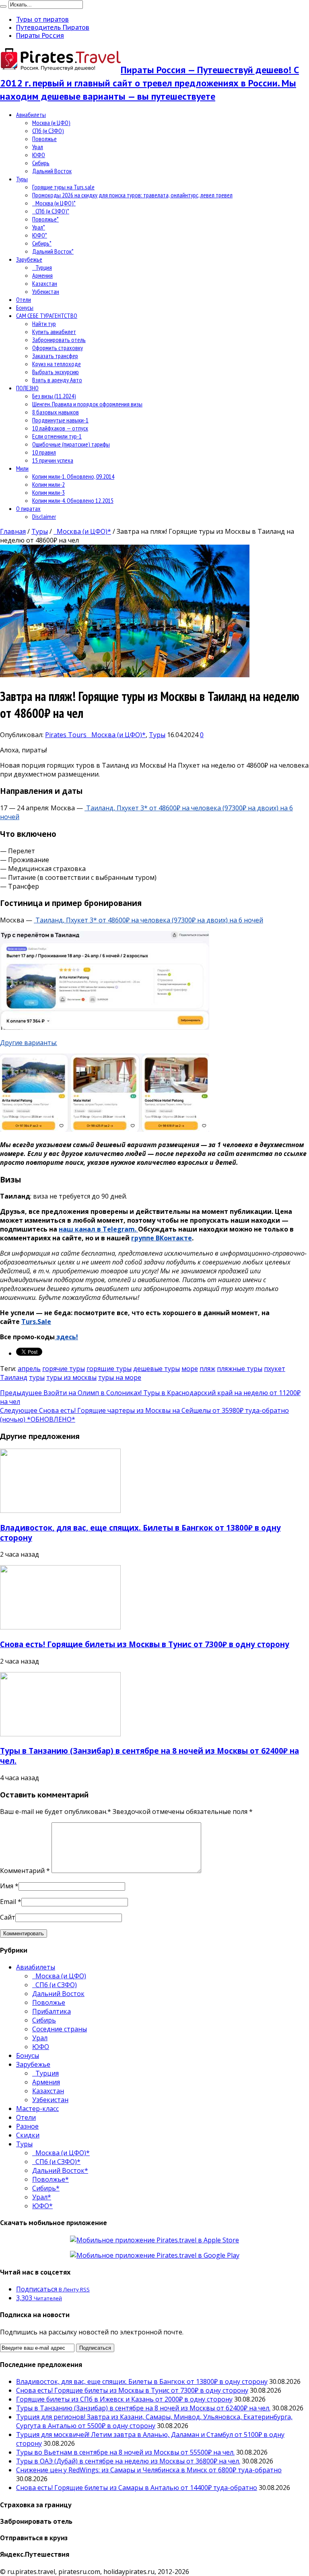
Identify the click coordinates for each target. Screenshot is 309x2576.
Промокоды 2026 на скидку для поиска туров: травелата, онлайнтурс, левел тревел (132, 195)
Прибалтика (51, 2011)
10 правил (44, 452)
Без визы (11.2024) (54, 396)
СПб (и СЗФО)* (51, 211)
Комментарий (25, 1871)
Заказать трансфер (55, 356)
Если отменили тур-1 (57, 436)
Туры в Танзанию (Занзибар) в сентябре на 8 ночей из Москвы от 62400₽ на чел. (143, 2408)
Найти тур (44, 324)
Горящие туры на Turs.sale (63, 187)
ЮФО (39, 155)
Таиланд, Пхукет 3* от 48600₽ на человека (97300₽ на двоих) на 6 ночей (148, 920)
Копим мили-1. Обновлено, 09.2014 (73, 476)
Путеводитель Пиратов (53, 27)
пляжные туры (240, 1369)
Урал (38, 147)
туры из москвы (71, 1377)
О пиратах (28, 508)
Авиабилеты (31, 115)
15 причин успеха (53, 460)
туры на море (120, 1377)
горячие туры (64, 1369)
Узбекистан (46, 291)
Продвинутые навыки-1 (60, 420)
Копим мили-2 (48, 484)
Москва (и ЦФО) (51, 123)
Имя (7, 1886)
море (190, 1369)
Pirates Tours (67, 735)
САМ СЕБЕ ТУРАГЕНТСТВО (47, 316)
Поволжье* (45, 219)
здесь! (66, 1337)
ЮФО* (40, 235)
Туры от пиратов (42, 19)
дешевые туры (157, 1369)
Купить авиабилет (54, 332)
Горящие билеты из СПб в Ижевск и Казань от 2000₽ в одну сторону (124, 2399)
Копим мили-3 (48, 492)
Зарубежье (29, 259)
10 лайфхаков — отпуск (60, 428)
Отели (24, 299)
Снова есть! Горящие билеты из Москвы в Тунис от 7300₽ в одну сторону (145, 1644)
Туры (22, 179)
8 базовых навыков (56, 412)
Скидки (28, 2135)
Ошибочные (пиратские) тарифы (71, 444)
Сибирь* (42, 243)
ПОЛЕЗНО (27, 388)
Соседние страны (60, 2029)
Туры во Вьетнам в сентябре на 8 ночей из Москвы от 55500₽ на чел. (125, 2452)
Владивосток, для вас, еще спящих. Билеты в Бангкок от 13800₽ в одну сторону (142, 2381)
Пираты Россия (40, 35)
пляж (207, 1369)
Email (8, 1902)
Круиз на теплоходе (57, 364)
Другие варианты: (29, 1043)
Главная (13, 531)
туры (37, 1377)
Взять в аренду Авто (57, 380)
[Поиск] (3, 6)
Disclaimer (44, 516)
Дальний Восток (52, 171)
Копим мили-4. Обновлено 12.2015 (73, 500)
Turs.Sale (36, 1322)
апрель (29, 1369)
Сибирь (41, 163)
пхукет (275, 1369)
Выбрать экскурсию (56, 372)
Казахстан (45, 283)
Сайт (8, 1917)
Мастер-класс (37, 2109)
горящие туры (109, 1369)
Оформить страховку (58, 348)
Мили (22, 468)
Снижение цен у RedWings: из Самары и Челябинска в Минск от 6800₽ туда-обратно (149, 2470)
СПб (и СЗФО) (48, 131)
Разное (27, 2126)
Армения (42, 275)
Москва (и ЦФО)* (54, 203)
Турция (42, 267)
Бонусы (25, 307)
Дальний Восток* (53, 251)
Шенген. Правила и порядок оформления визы (87, 404)
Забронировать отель (59, 340)
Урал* (39, 227)
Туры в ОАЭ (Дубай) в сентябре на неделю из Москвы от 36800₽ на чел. (128, 2461)
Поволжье (44, 139)
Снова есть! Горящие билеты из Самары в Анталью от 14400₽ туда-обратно (137, 2488)
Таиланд (14, 1377)
